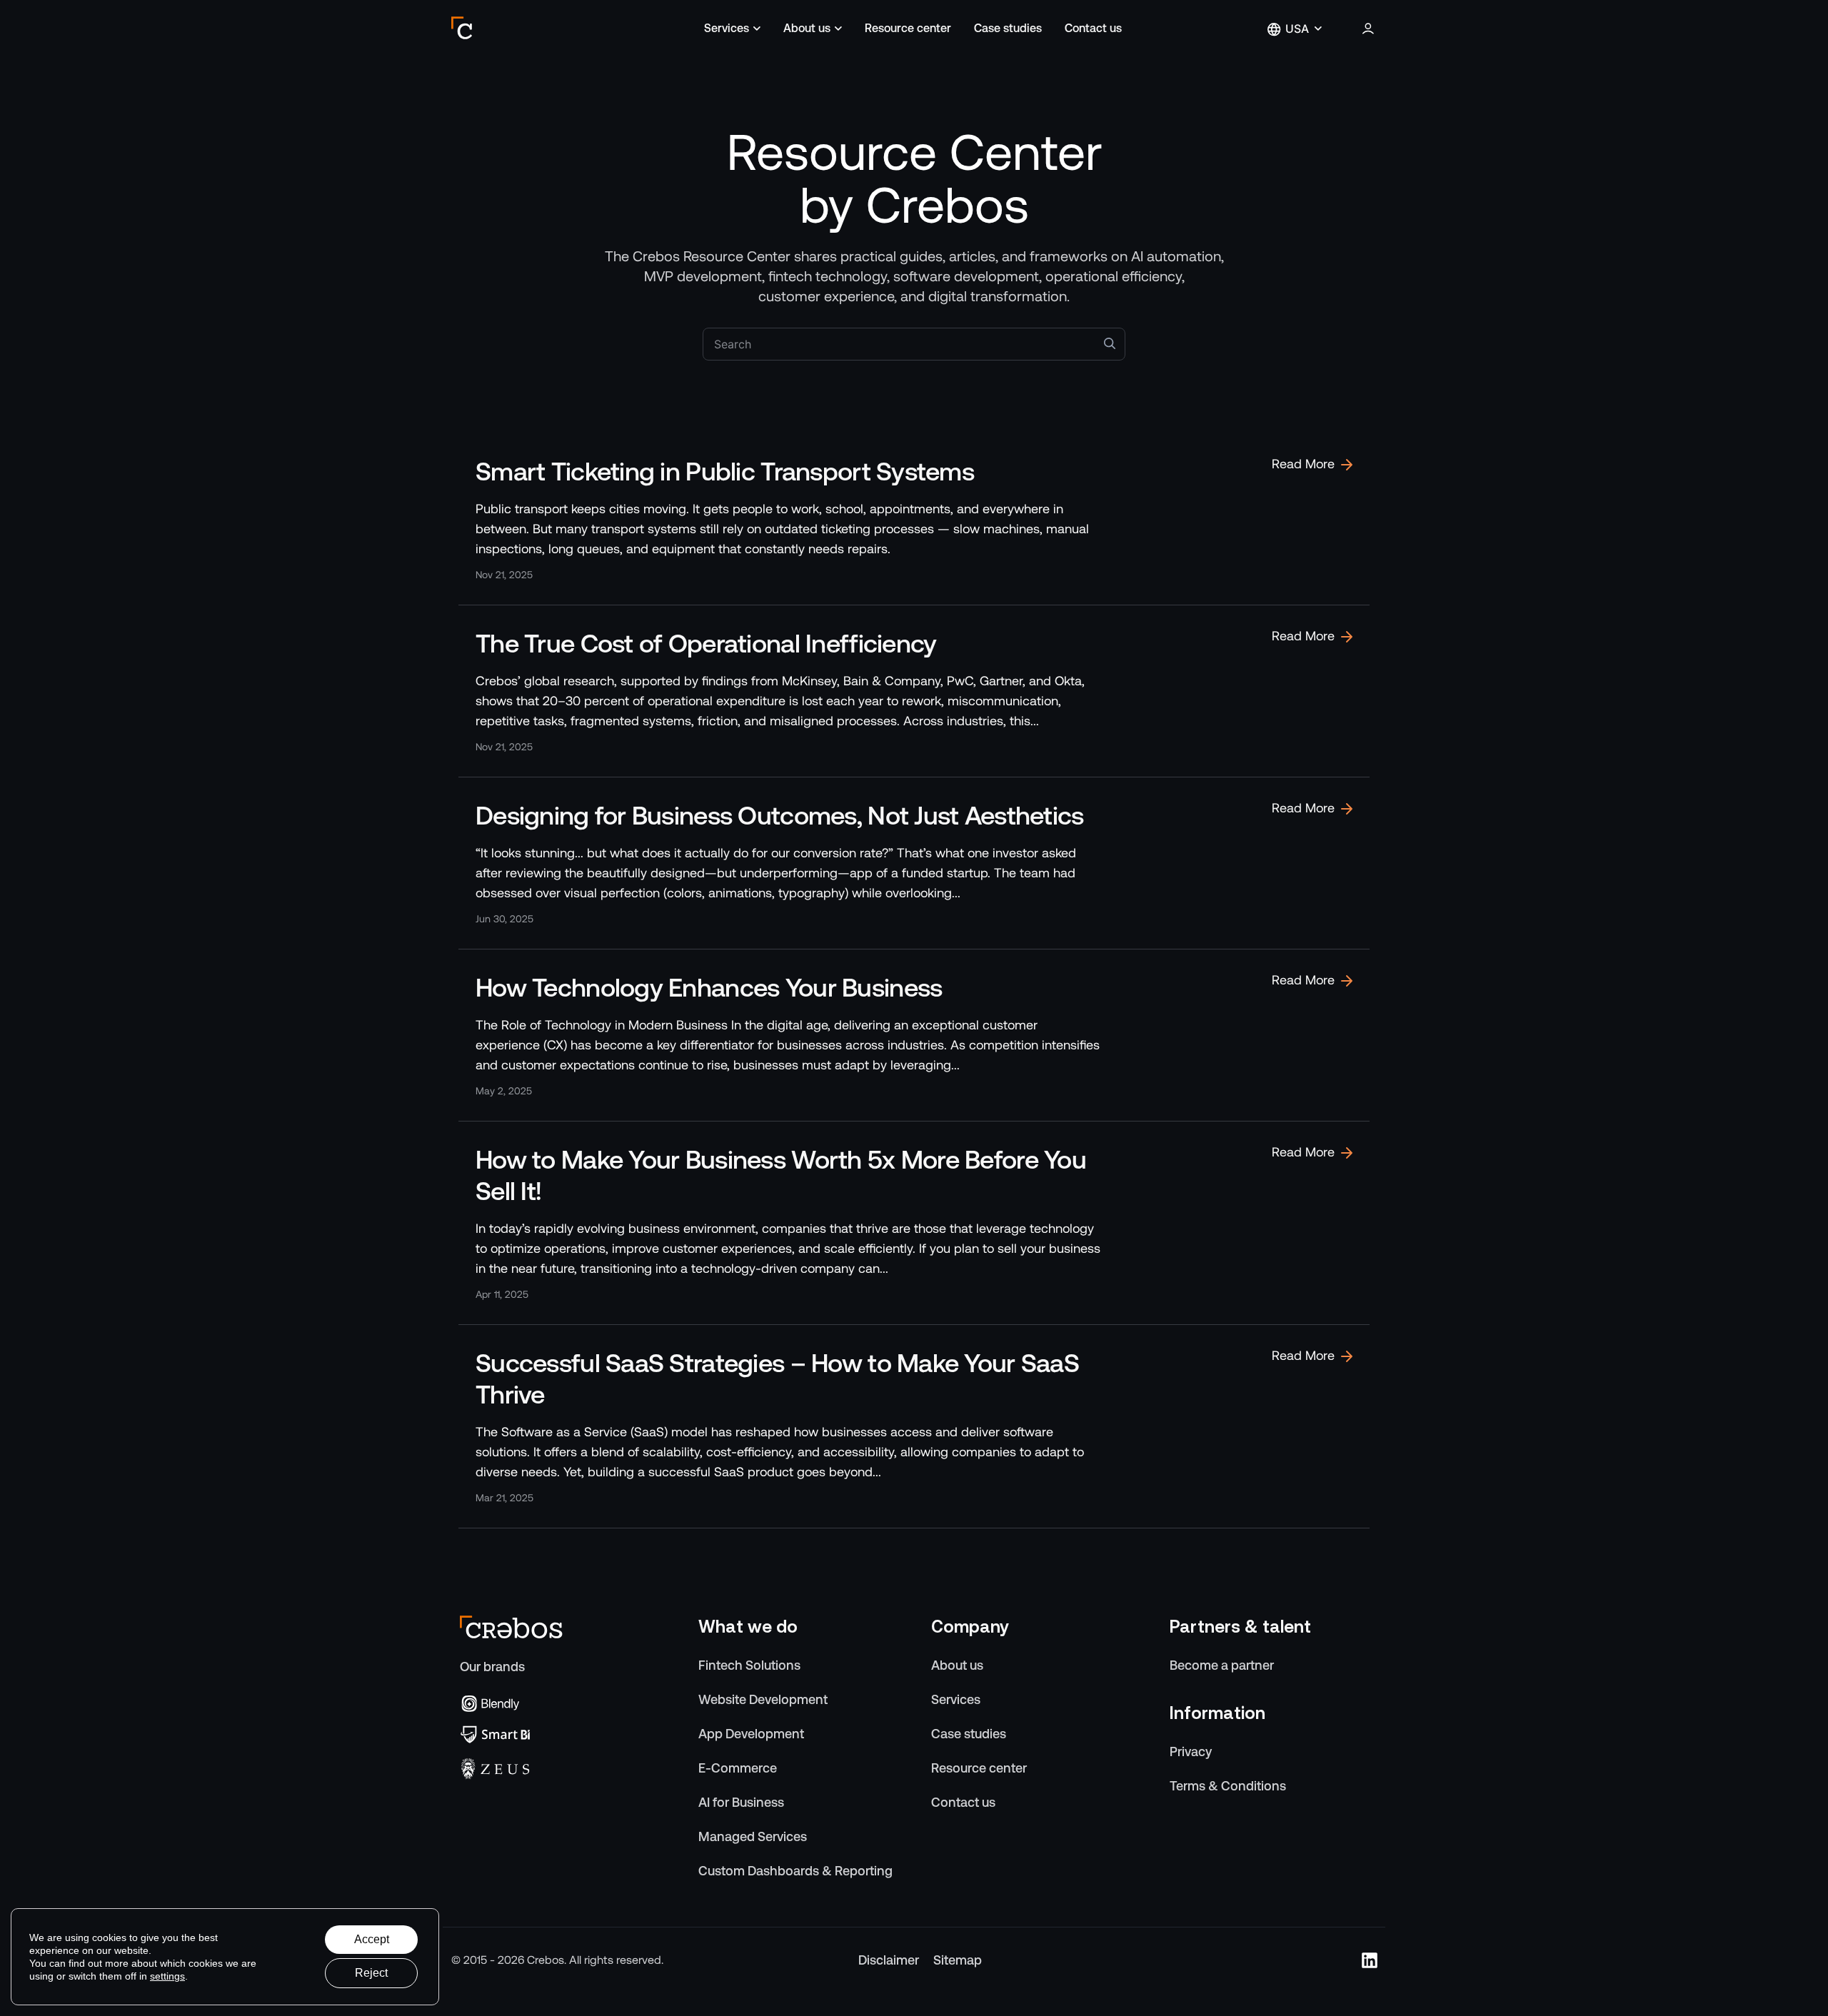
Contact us (1093, 28)
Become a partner (1222, 1665)
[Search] (1110, 343)
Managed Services (753, 1836)
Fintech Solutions (749, 1665)
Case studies (1008, 28)
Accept (372, 1939)
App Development (751, 1734)
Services (727, 28)
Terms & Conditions (1228, 1786)
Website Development (763, 1699)
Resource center (908, 28)
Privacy (1191, 1752)
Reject (371, 1973)
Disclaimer (889, 1960)
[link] (914, 519)
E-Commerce (738, 1768)
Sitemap (958, 1960)
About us (807, 28)
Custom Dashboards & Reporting (795, 1871)
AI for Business (741, 1802)
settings (167, 1976)
